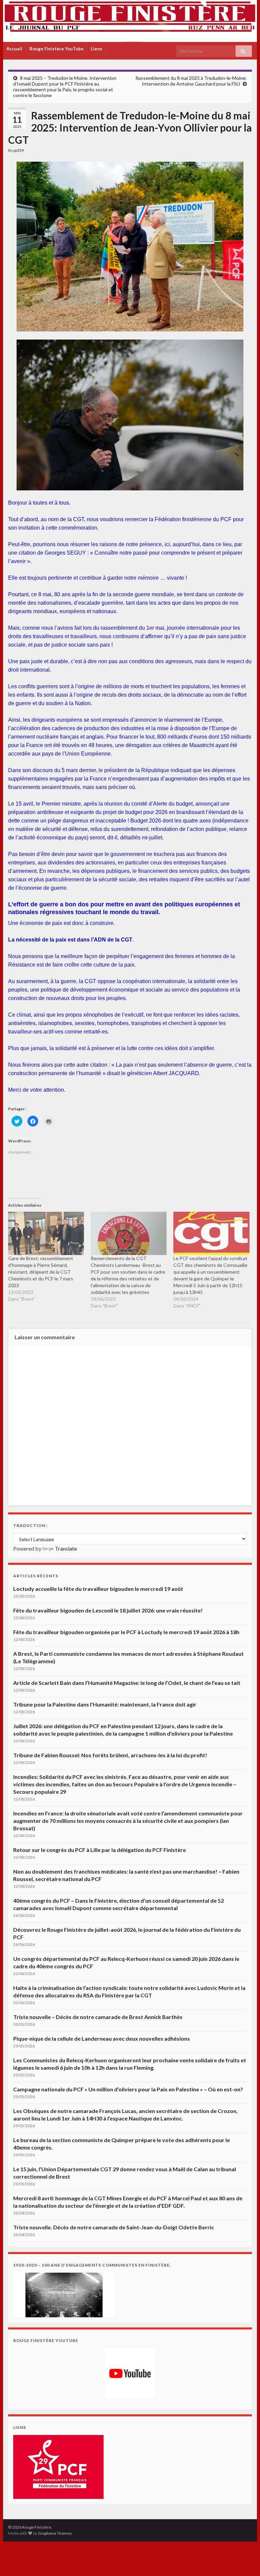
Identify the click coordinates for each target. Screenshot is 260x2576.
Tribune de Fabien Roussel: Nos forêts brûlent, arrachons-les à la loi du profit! (110, 1755)
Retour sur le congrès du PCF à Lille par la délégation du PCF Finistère (100, 1850)
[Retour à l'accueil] (130, 21)
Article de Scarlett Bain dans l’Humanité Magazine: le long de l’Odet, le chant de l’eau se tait (127, 1683)
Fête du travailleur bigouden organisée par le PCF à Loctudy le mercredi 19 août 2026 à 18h (126, 1632)
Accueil (14, 49)
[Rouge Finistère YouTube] (130, 2373)
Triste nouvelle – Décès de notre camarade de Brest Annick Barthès (98, 2017)
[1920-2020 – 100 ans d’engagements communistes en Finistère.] (64, 2294)
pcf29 (19, 150)
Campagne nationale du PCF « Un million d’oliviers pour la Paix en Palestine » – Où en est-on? (128, 2089)
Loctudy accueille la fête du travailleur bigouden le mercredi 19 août (98, 1589)
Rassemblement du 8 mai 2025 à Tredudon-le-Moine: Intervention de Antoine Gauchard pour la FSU (191, 81)
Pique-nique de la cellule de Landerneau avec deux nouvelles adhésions (102, 2038)
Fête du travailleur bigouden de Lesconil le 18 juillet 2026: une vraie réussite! (108, 1610)
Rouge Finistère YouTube (57, 49)
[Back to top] (245, 2561)
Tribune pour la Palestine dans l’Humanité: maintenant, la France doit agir (105, 1704)
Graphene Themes (55, 2533)
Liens (96, 49)
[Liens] (58, 2466)
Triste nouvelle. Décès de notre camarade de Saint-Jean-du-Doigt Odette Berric (114, 2227)
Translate (66, 1548)
